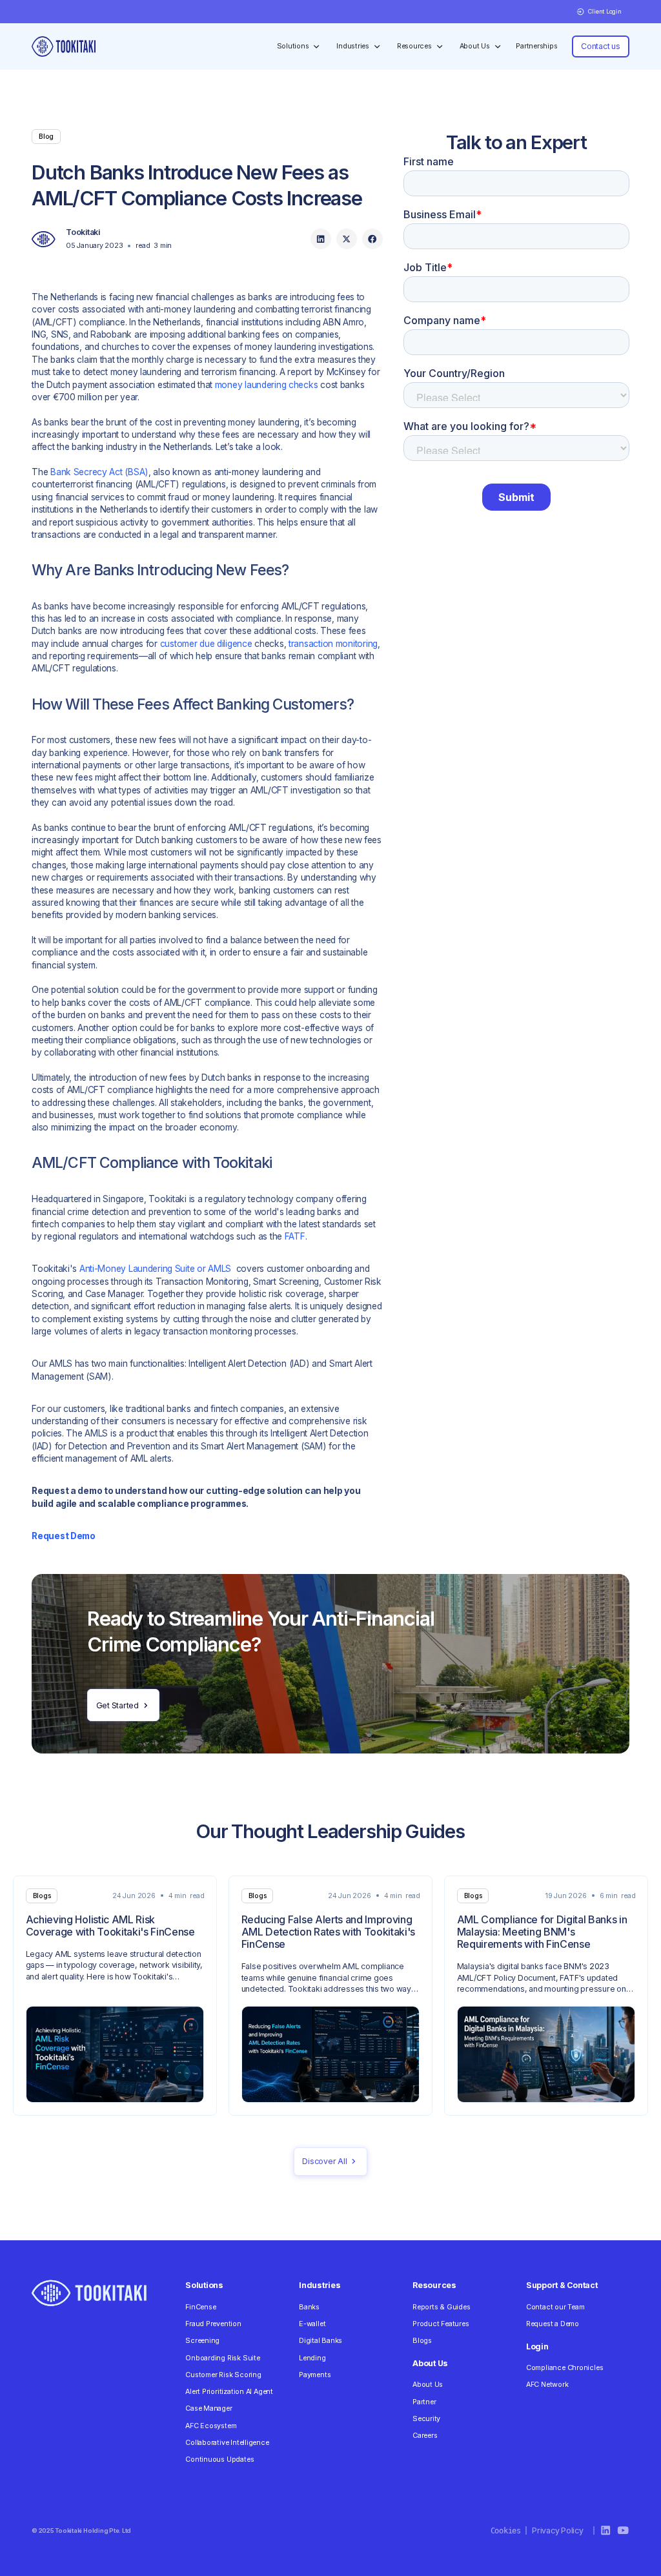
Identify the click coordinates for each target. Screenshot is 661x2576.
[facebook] (372, 239)
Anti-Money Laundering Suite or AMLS (155, 1269)
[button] (599, 12)
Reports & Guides (442, 2307)
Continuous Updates (219, 2459)
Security (426, 2419)
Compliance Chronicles (564, 2368)
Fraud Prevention (213, 2324)
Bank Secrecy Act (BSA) (99, 472)
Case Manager (208, 2408)
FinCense (200, 2307)
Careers (425, 2436)
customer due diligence (206, 644)
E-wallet (312, 2324)
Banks (309, 2307)
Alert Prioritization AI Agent (229, 2392)
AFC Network (547, 2385)
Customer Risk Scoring (223, 2375)
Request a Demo (553, 2324)
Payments (315, 2375)
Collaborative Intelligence (227, 2443)
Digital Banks (320, 2341)
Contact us (601, 46)
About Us (428, 2385)
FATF (295, 1236)
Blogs (422, 2341)
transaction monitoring (333, 644)
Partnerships (536, 46)
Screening (202, 2341)
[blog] (115, 1996)
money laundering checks (267, 385)
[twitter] (347, 239)
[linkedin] (321, 239)
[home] (63, 46)
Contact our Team (555, 2307)
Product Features (441, 2324)
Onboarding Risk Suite (222, 2358)
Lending (312, 2358)
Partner (424, 2402)
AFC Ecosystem (211, 2426)
